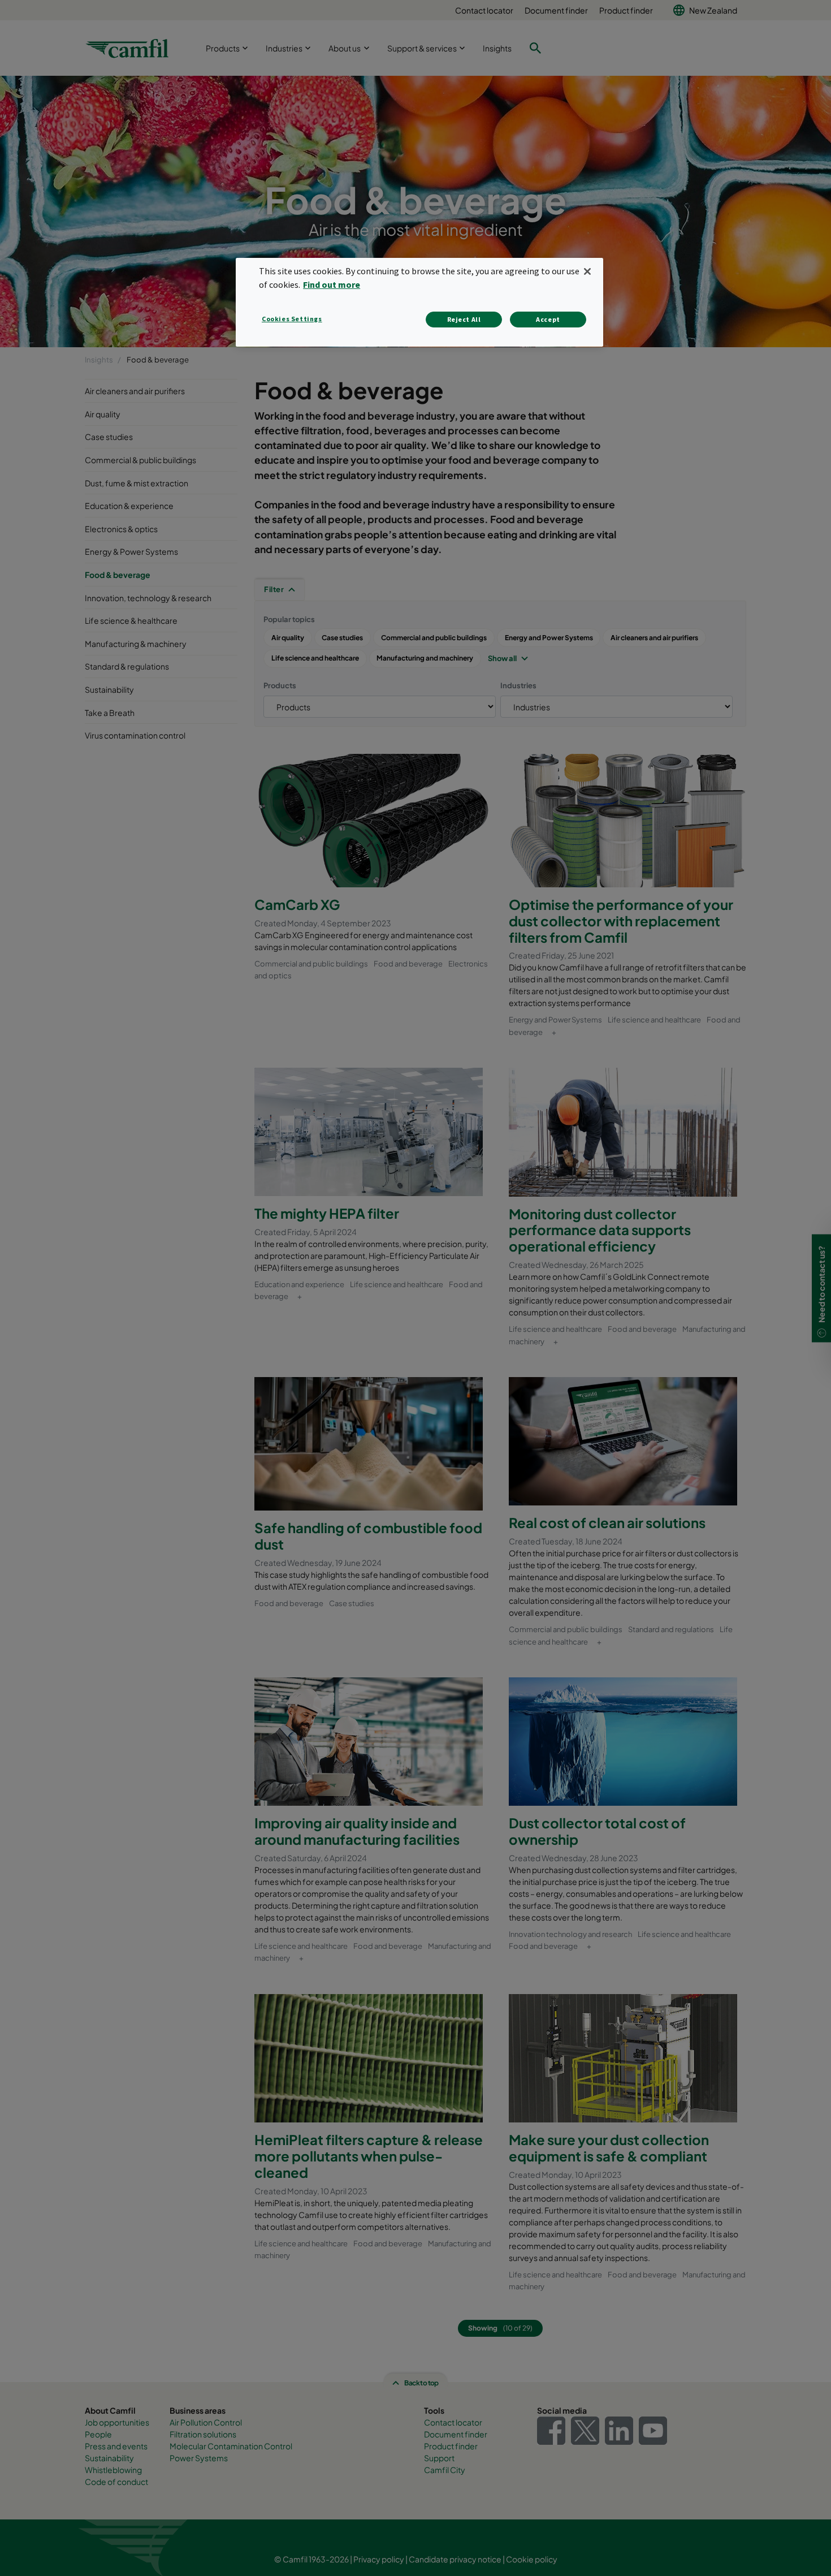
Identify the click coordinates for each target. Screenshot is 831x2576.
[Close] (587, 271)
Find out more (332, 284)
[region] (419, 302)
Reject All (464, 319)
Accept (548, 319)
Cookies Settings (292, 319)
